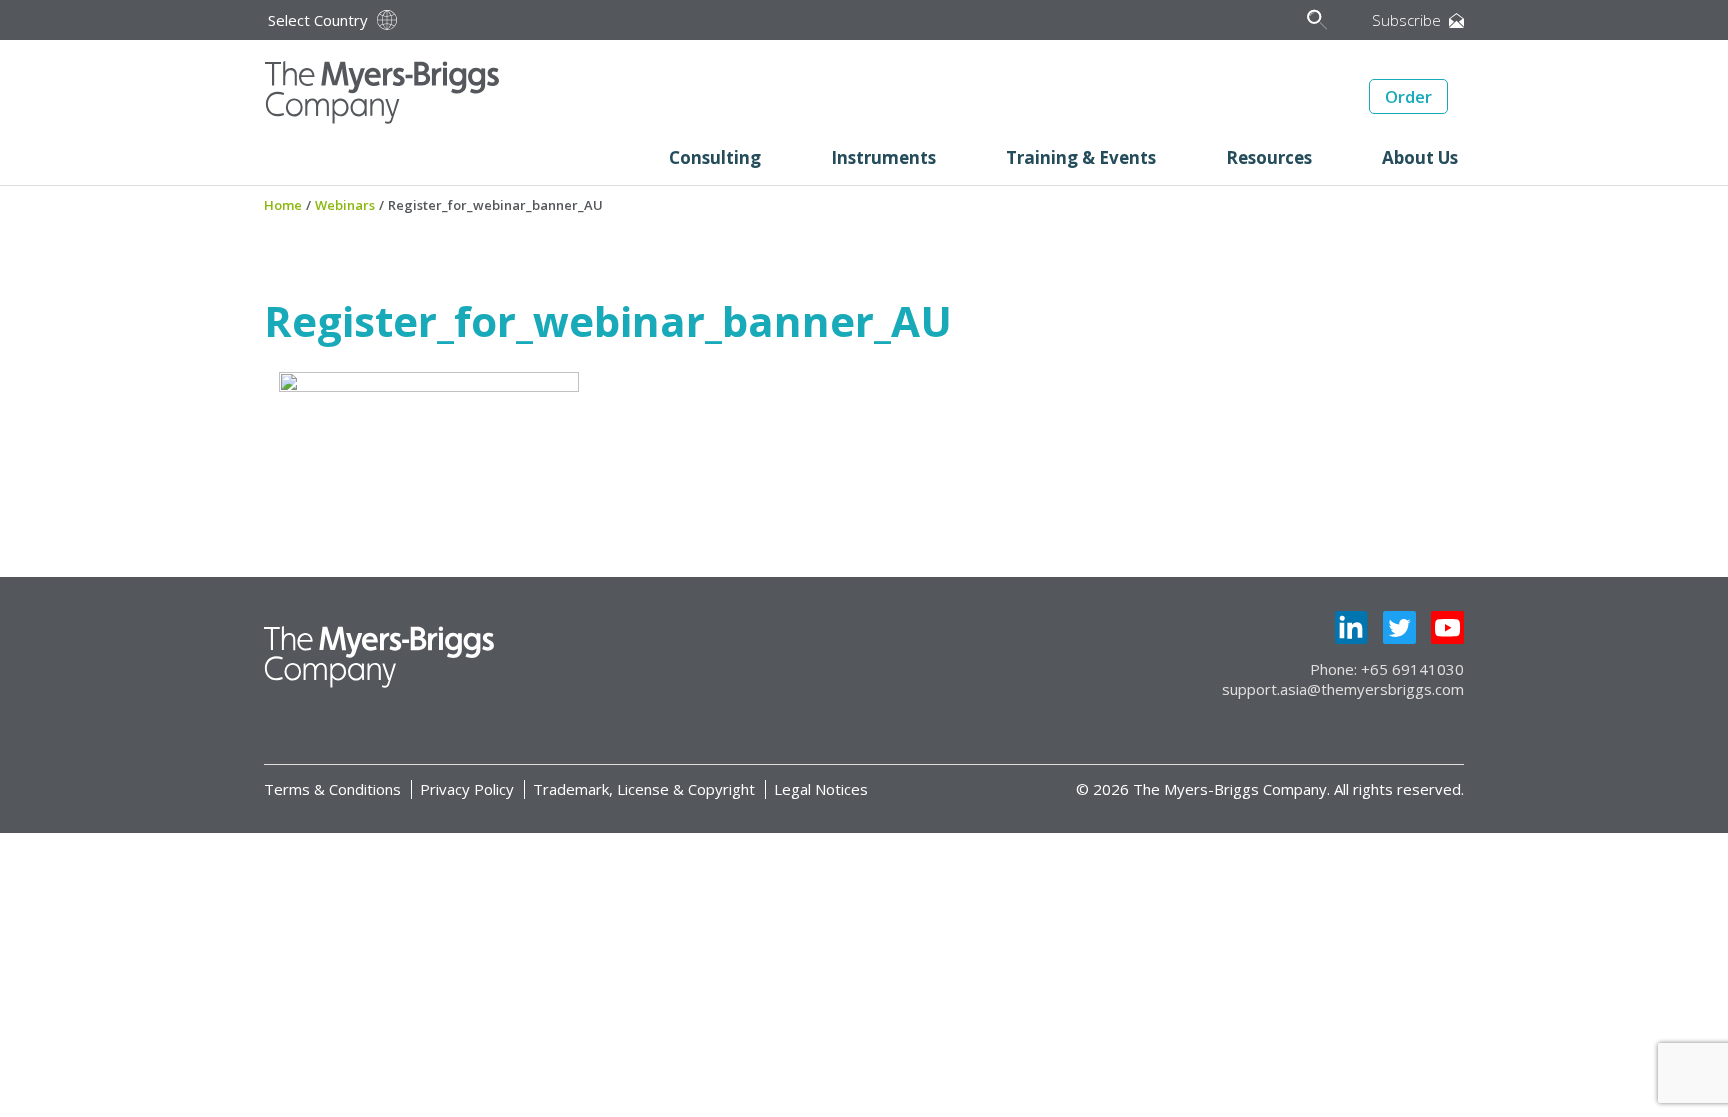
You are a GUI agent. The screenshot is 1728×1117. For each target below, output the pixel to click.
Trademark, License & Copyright (644, 789)
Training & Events (1081, 157)
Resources (1269, 157)
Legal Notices (821, 789)
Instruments (883, 157)
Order (1408, 96)
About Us (1420, 157)
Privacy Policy (467, 789)
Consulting (715, 157)
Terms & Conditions (332, 789)
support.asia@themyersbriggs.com (1343, 689)
